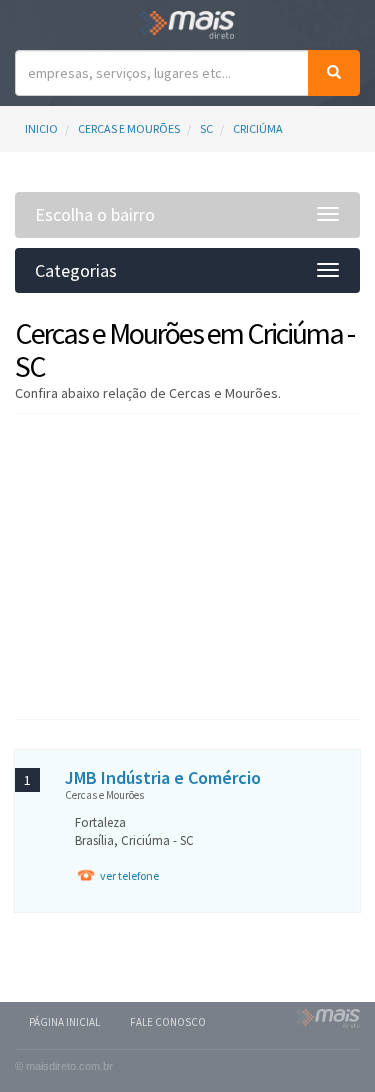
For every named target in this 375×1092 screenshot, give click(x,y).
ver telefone (129, 875)
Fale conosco (168, 1022)
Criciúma (258, 128)
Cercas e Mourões (129, 128)
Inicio (41, 128)
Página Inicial (64, 1022)
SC (206, 128)
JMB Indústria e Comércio (163, 777)
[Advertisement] (188, 564)
